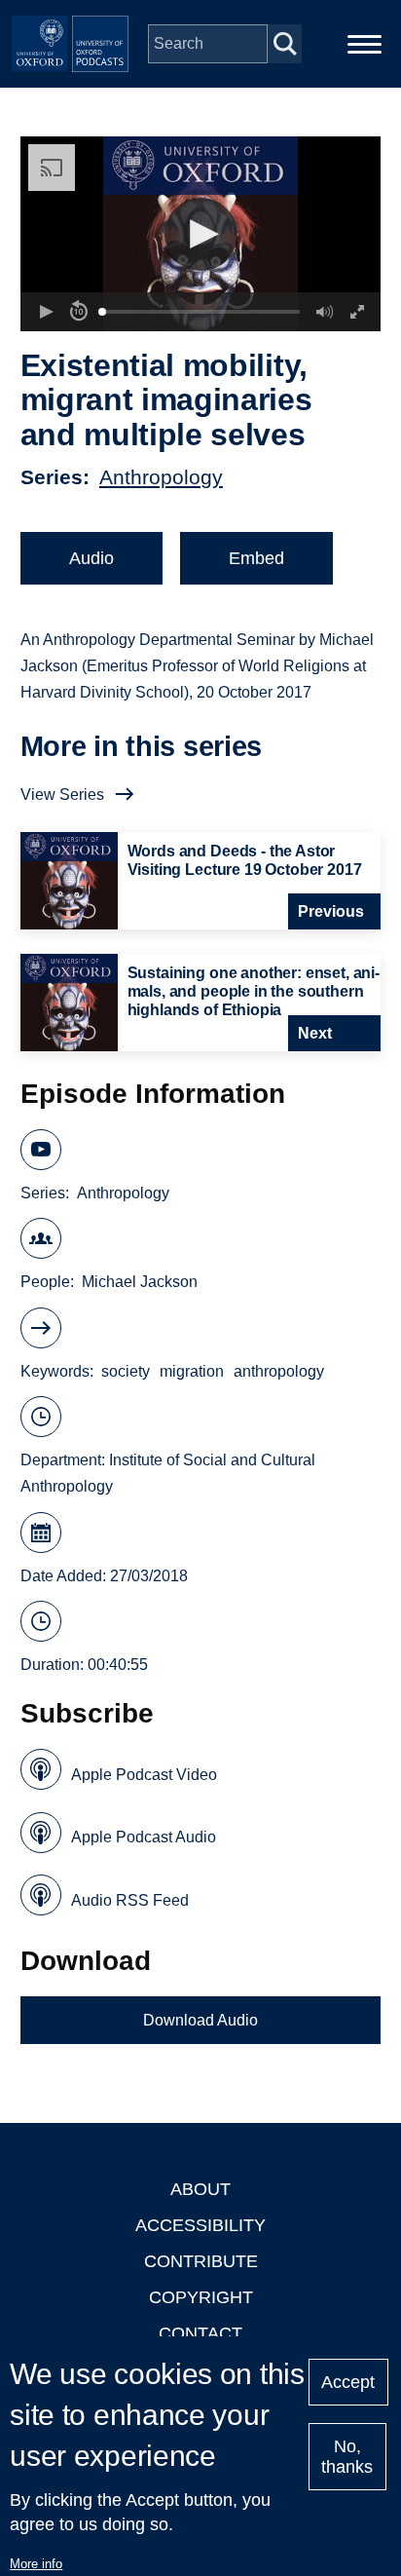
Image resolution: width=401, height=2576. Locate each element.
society (126, 1371)
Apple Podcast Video (144, 1775)
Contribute (201, 2261)
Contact (200, 2333)
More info (36, 2564)
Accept (348, 2382)
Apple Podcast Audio (144, 1837)
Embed (256, 558)
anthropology (279, 1371)
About (200, 2189)
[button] (201, 234)
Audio (91, 558)
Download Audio (200, 2020)
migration (192, 1371)
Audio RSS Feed (130, 1900)
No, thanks (347, 2457)
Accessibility (200, 2225)
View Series (62, 795)
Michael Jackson (140, 1282)
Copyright (201, 2297)
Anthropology (161, 477)
